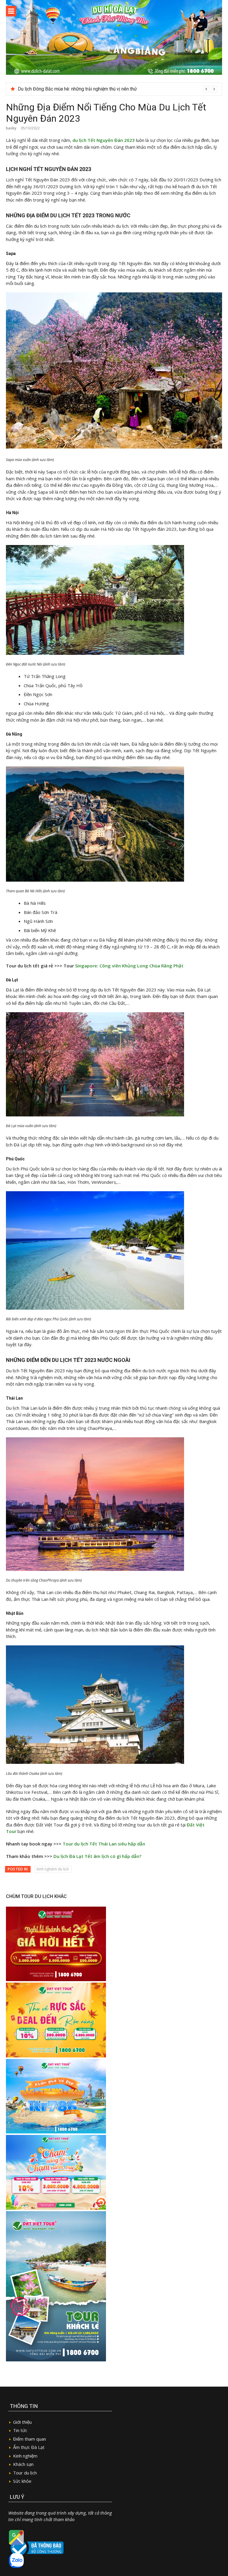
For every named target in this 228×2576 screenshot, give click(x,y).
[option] (118, 89)
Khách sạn (23, 2464)
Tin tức (20, 2430)
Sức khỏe (22, 2481)
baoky (11, 128)
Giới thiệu (22, 2422)
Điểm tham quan (30, 2439)
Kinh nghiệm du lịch (53, 1869)
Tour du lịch (25, 2473)
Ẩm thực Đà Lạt (29, 2447)
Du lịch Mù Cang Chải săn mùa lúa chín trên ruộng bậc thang (79, 89)
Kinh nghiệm (25, 2456)
